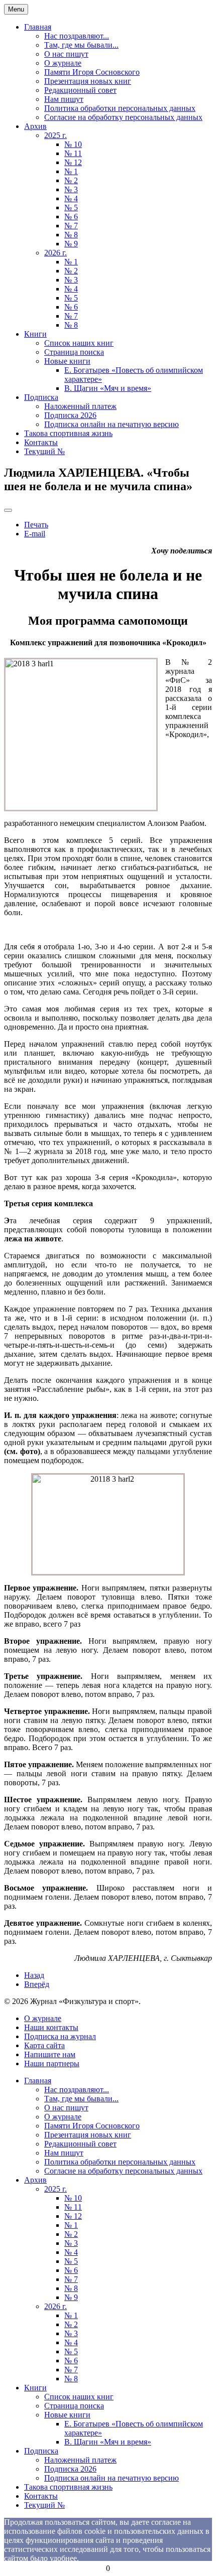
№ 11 (73, 153)
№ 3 (71, 189)
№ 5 (71, 207)
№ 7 (71, 226)
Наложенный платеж (80, 406)
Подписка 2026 (70, 415)
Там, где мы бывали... (81, 45)
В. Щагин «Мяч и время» (108, 388)
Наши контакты (51, 2027)
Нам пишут (64, 99)
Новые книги (67, 361)
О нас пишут (66, 54)
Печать (36, 525)
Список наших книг (79, 343)
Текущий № (44, 451)
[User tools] (8, 510)
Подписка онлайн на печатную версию (112, 424)
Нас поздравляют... (77, 36)
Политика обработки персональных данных (120, 108)
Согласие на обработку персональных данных (123, 117)
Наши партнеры (52, 2063)
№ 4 (71, 198)
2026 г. (56, 253)
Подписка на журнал (60, 2036)
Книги (35, 334)
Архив (35, 126)
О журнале (63, 63)
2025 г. (56, 135)
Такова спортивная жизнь (68, 433)
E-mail (35, 534)
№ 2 (71, 180)
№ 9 (71, 244)
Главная (38, 27)
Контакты (41, 442)
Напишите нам (50, 2054)
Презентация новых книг (88, 81)
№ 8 (71, 235)
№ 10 (73, 144)
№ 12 (73, 162)
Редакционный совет (80, 90)
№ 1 (71, 171)
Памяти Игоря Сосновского (92, 72)
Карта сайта (44, 2045)
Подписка (41, 397)
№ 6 (71, 217)
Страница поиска (74, 352)
